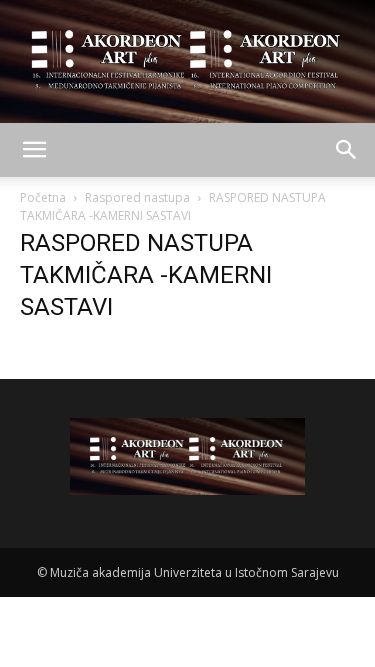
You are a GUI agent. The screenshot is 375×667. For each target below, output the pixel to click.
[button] (34, 150)
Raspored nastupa (137, 197)
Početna (43, 197)
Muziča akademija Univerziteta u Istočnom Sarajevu (194, 572)
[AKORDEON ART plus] (187, 61)
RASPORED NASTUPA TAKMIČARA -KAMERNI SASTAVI (146, 275)
